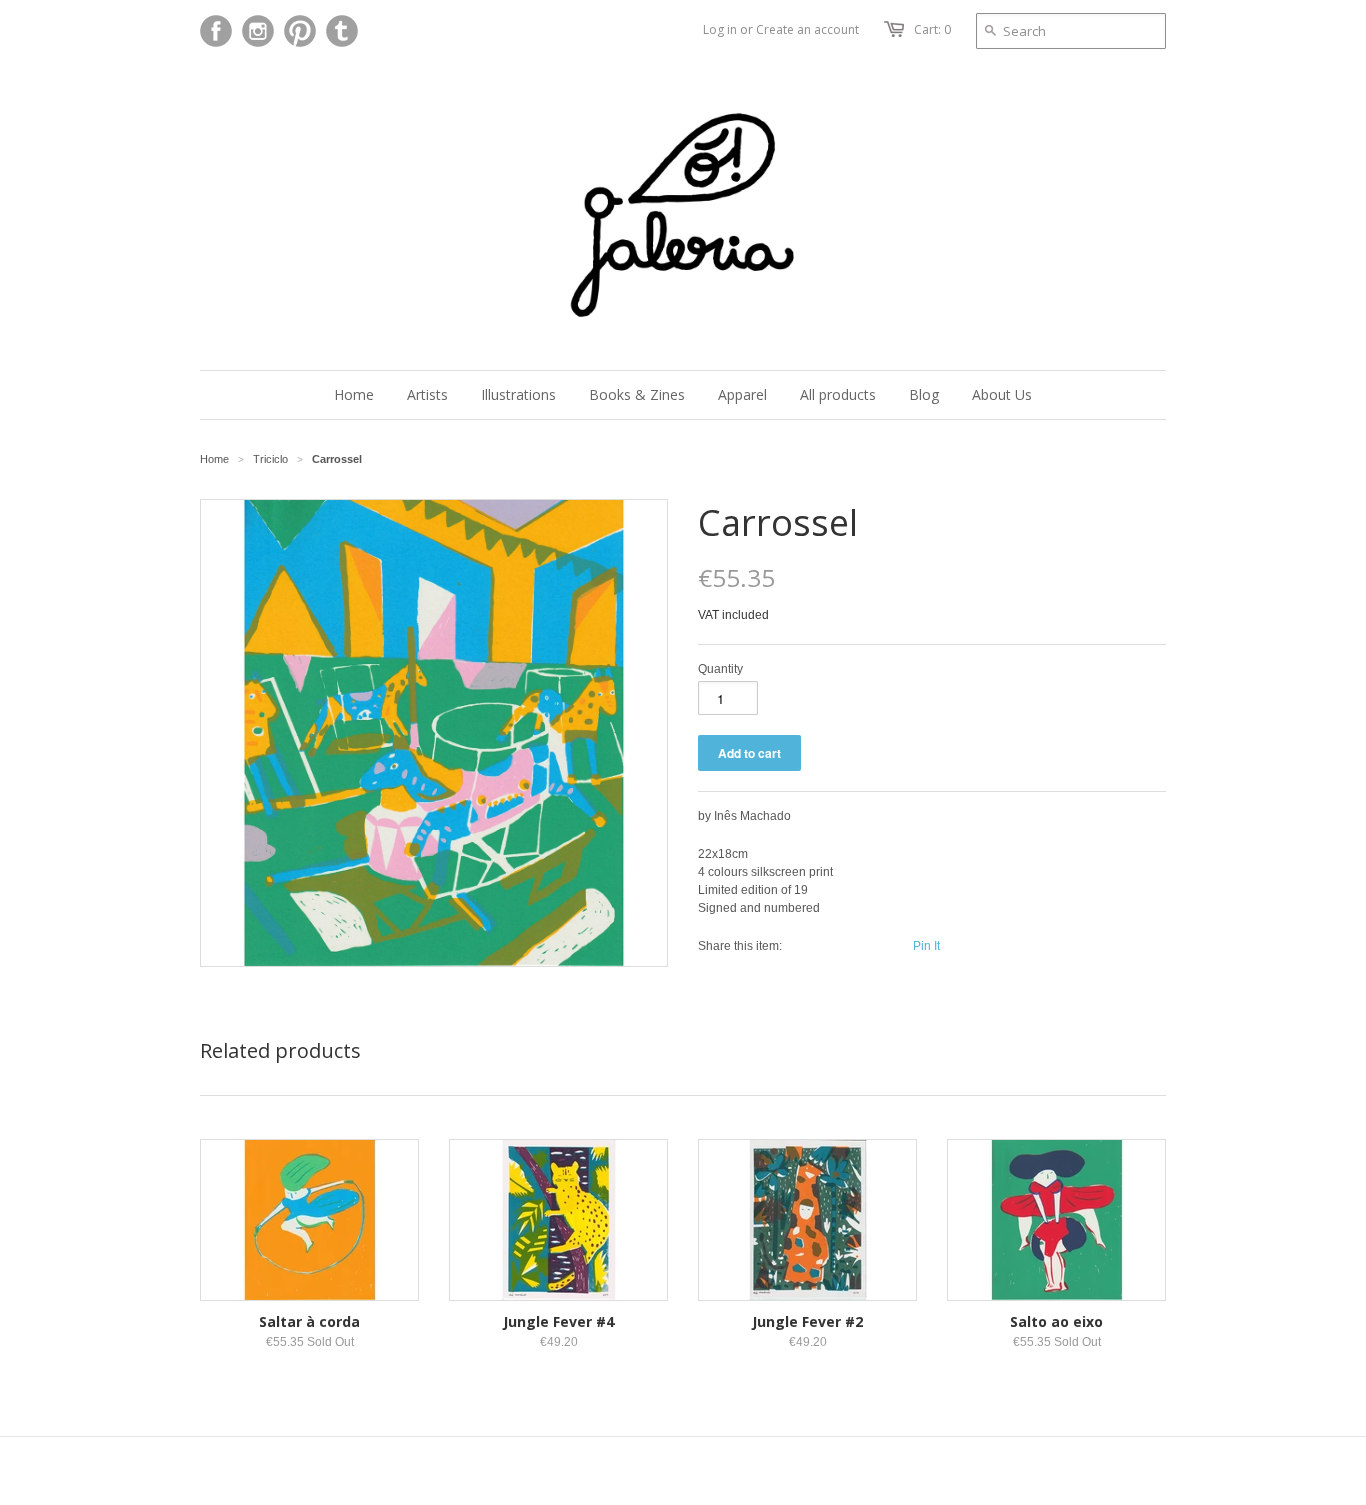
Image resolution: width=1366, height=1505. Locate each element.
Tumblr (342, 31)
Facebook (216, 31)
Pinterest (300, 31)
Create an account (807, 29)
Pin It (926, 946)
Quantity (720, 669)
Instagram (258, 31)
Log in (720, 29)
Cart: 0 (932, 29)
